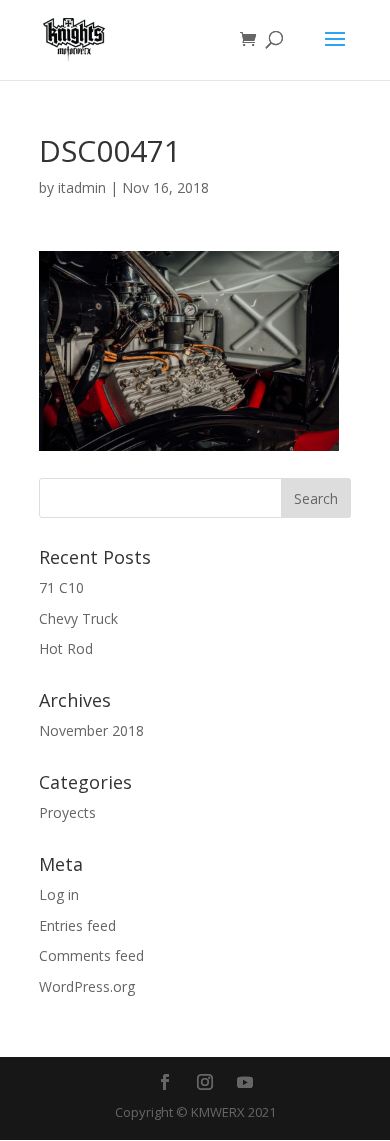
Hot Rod (66, 648)
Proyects (67, 812)
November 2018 (91, 730)
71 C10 (61, 587)
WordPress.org (87, 986)
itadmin (82, 187)
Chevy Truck (78, 618)
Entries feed (77, 925)
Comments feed (91, 955)
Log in (59, 894)
